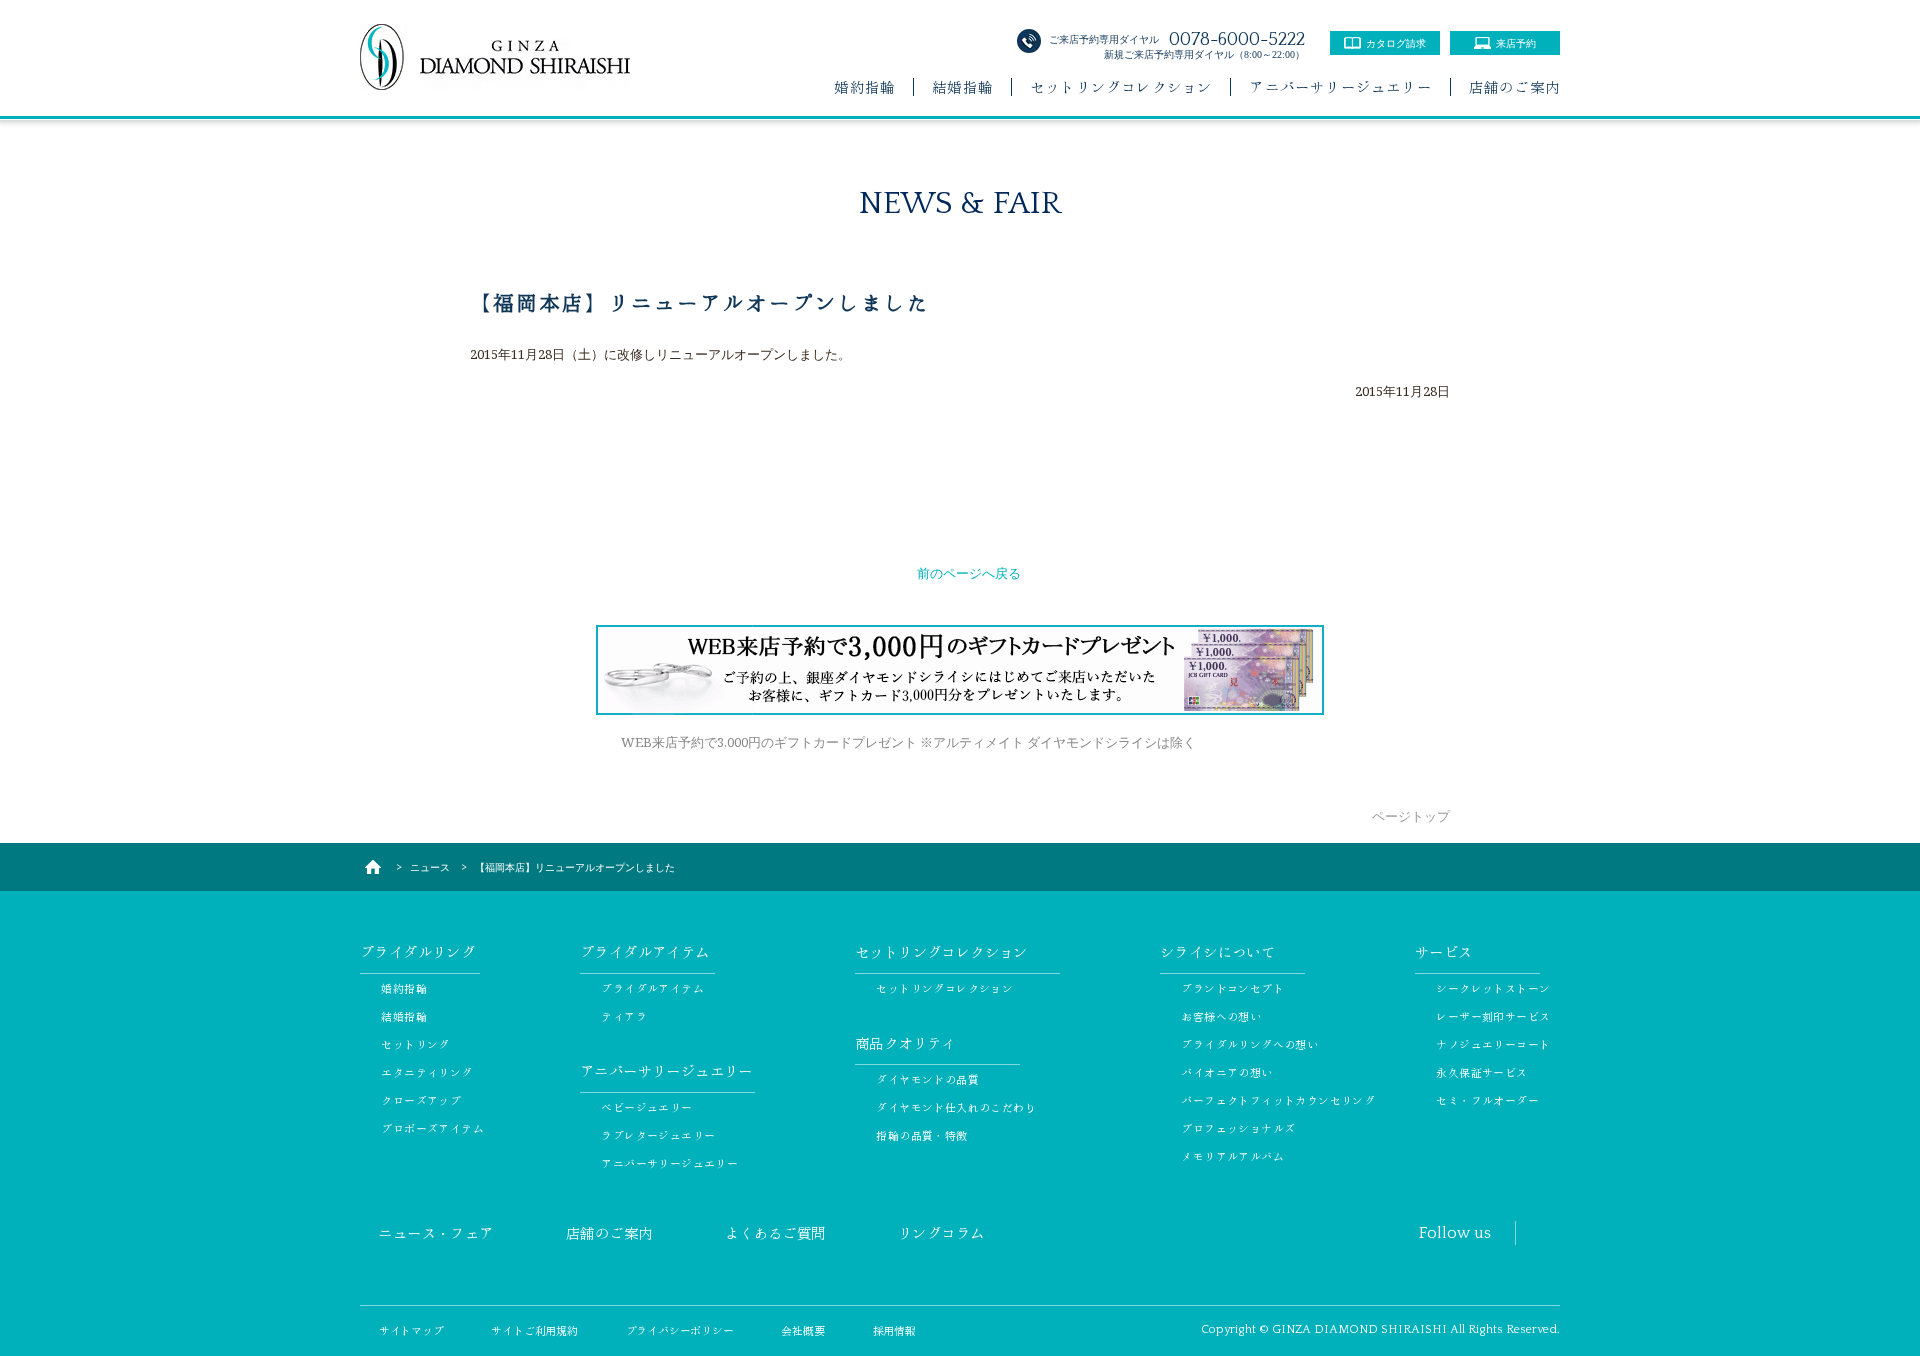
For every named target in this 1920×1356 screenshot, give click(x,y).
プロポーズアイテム (432, 1128)
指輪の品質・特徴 (921, 1135)
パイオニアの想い (1226, 1072)
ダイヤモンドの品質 (927, 1079)
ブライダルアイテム (652, 988)
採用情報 (894, 1330)
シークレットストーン (1493, 988)
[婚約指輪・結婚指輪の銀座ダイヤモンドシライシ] (372, 867)
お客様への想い (1221, 1016)
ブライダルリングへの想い (1249, 1044)
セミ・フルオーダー (1487, 1100)
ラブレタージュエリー (658, 1135)
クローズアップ (421, 1100)
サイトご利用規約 (534, 1330)
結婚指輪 (962, 87)
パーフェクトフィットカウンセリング (1278, 1100)
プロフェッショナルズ (1238, 1128)
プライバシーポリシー (680, 1330)
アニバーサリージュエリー (1340, 87)
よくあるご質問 (775, 1233)
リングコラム (941, 1233)
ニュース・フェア (435, 1233)
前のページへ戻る (969, 573)
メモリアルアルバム (1232, 1156)
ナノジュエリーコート (1493, 1044)
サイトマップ (411, 1330)
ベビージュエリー (646, 1107)
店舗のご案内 (1514, 87)
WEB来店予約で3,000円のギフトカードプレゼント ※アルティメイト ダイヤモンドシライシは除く (908, 742)
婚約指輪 (864, 87)
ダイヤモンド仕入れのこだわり (956, 1107)
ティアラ (624, 1016)
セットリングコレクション (1121, 87)
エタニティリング (426, 1072)
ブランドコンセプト (1232, 988)
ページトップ (1411, 816)
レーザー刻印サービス (1493, 1016)
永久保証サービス (1481, 1072)
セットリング (415, 1044)
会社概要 (802, 1330)
